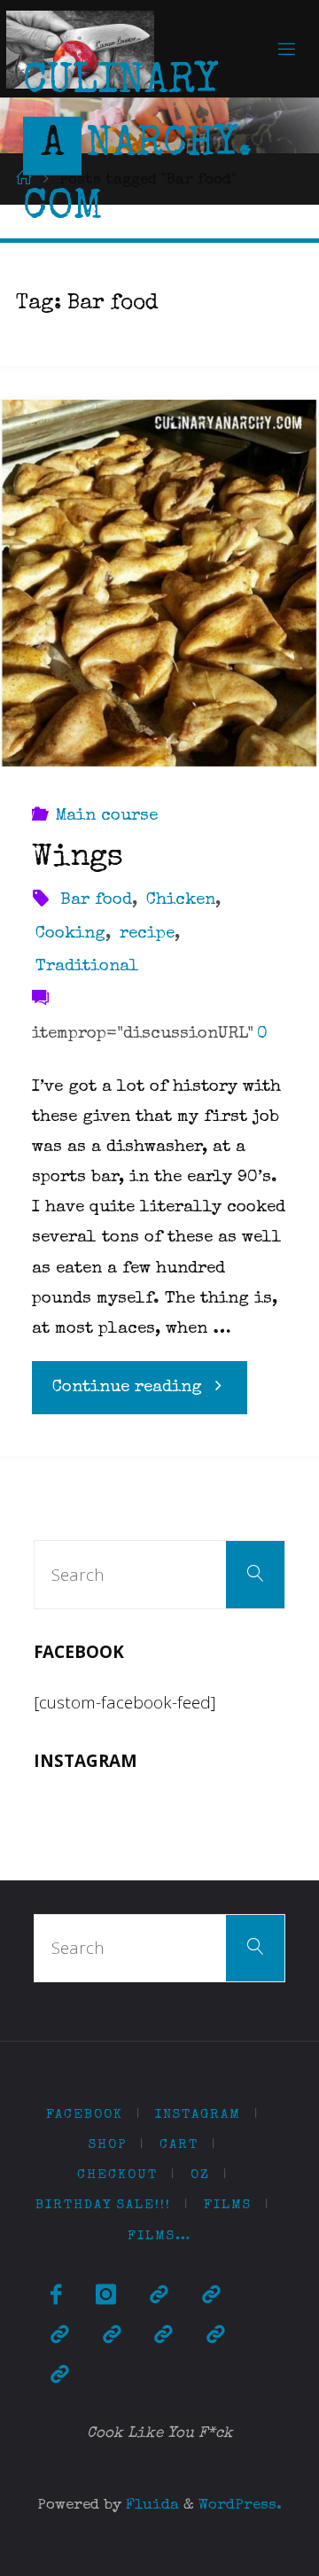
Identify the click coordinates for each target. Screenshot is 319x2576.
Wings (78, 859)
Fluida (150, 2506)
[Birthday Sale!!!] (163, 2336)
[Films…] (59, 2376)
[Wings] (159, 584)
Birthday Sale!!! (103, 2205)
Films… (159, 2236)
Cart (179, 2145)
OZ (200, 2175)
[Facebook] (56, 2296)
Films (228, 2205)
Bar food (96, 901)
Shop (108, 2145)
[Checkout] (59, 2336)
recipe (147, 934)
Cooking (70, 934)
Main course (106, 817)
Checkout (117, 2175)
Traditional (87, 967)
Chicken (181, 901)
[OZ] (112, 2336)
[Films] (215, 2336)
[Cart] (211, 2296)
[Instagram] (106, 2296)
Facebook (85, 2115)
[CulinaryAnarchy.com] (80, 48)
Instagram (198, 2115)
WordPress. (240, 2506)
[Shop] (159, 2296)
